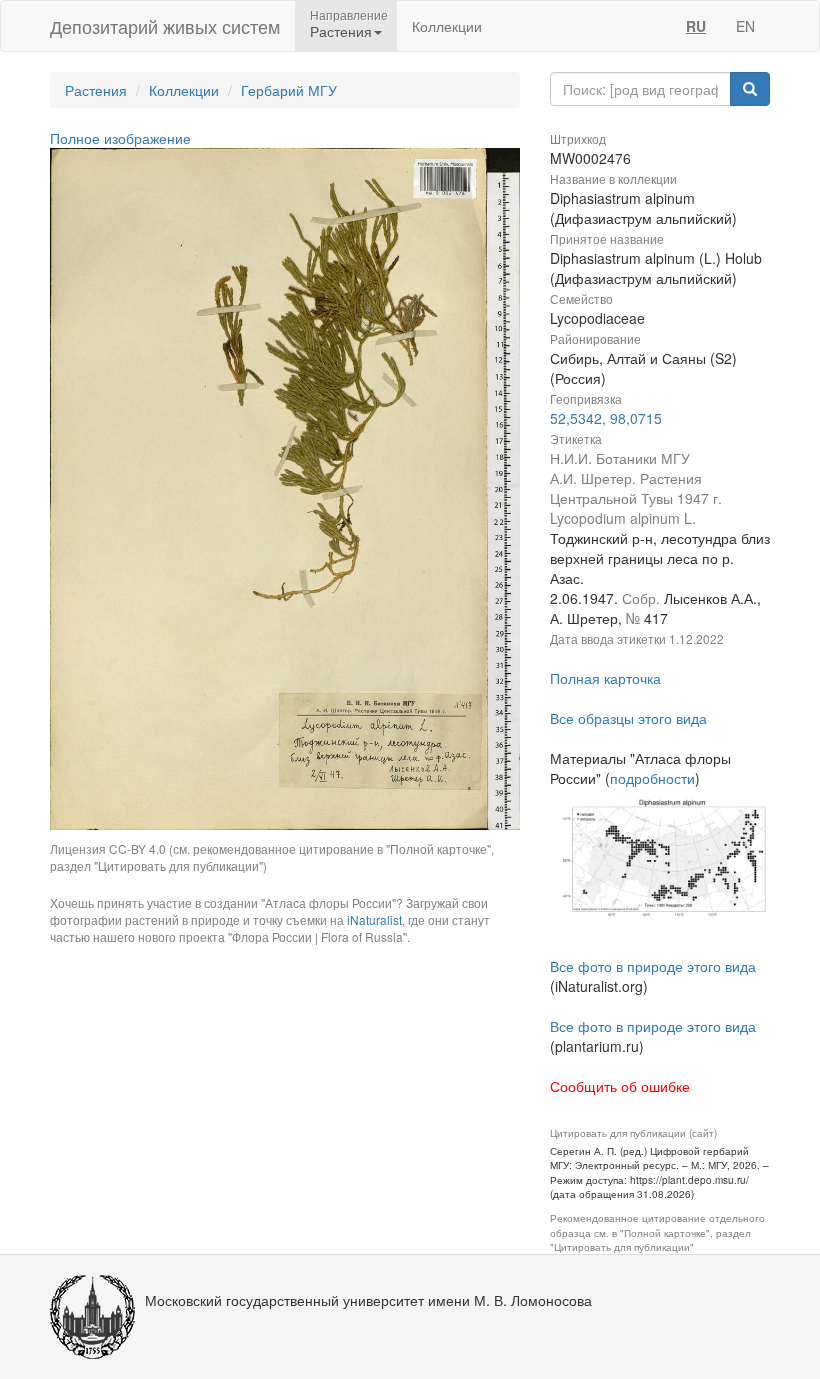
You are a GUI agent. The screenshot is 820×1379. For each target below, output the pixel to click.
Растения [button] (341, 31)
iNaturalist (374, 919)
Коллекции (447, 26)
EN (745, 26)
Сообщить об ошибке (620, 1086)
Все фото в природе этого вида (653, 966)
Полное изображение (120, 138)
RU (696, 26)
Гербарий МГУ (289, 90)
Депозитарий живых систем (165, 26)
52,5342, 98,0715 (606, 418)
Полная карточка (605, 678)
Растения (96, 90)
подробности (652, 778)
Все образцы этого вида (628, 718)
